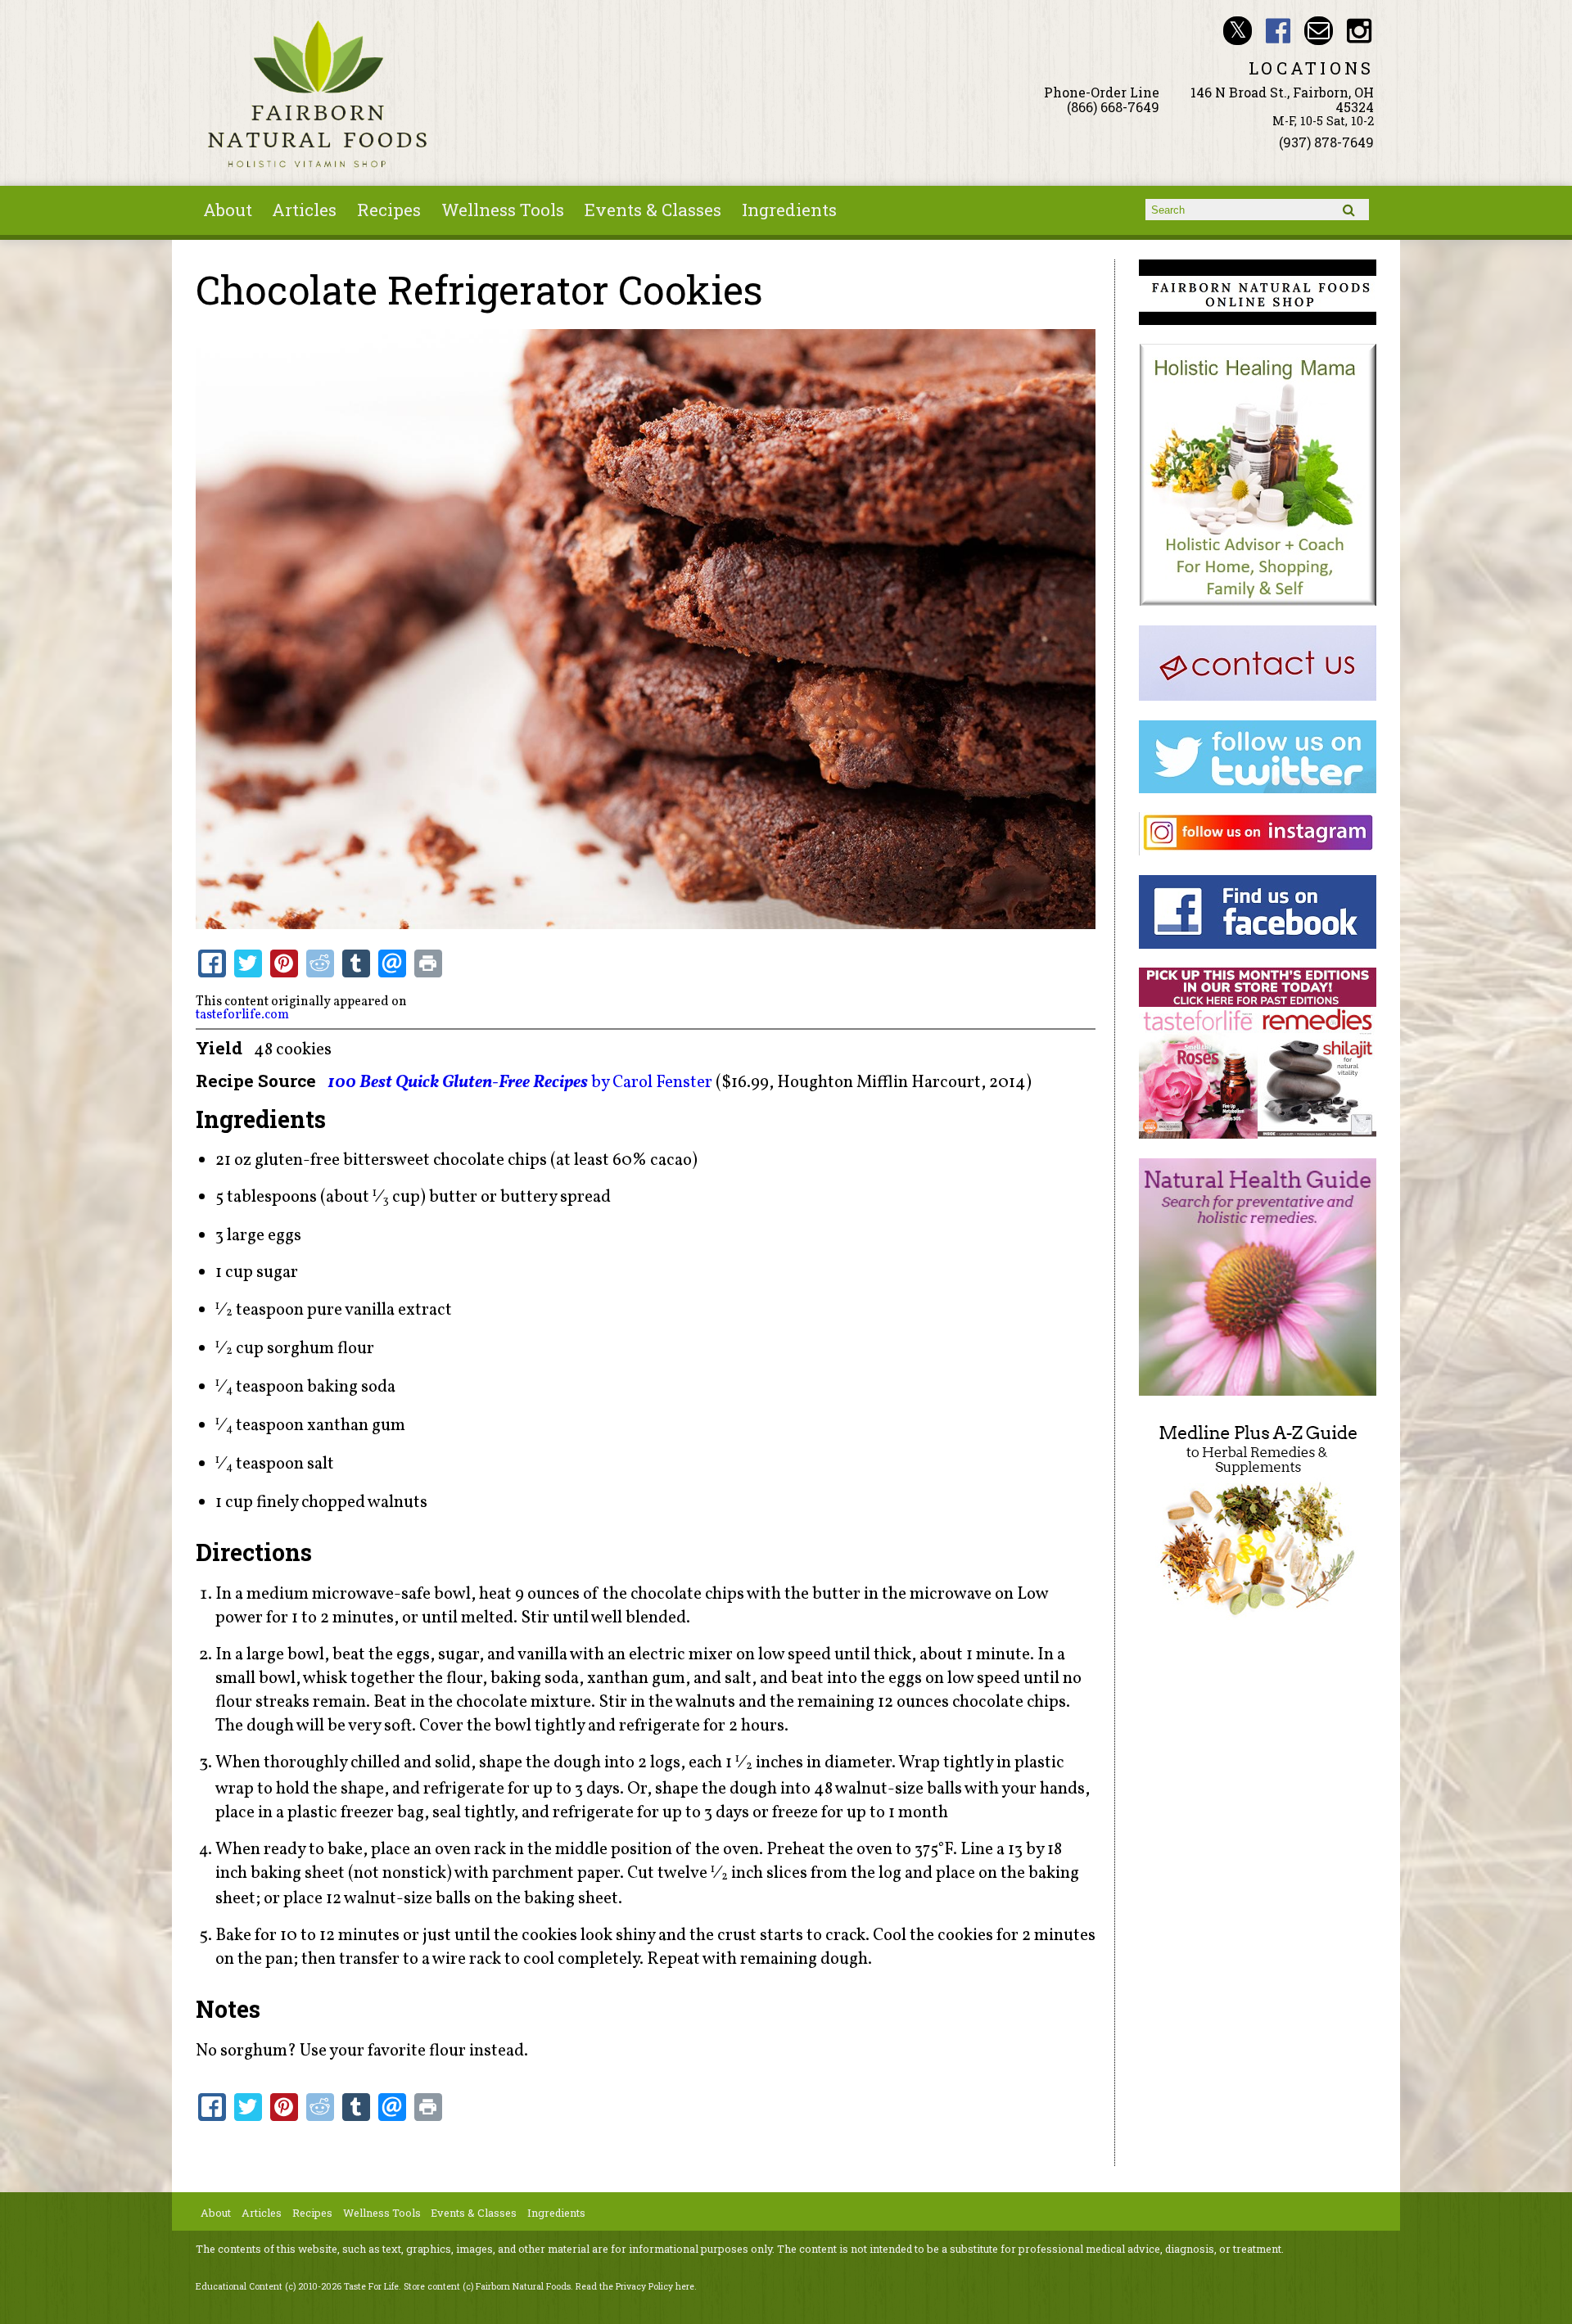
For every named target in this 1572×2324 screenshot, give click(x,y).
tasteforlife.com (242, 1015)
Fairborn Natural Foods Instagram (1360, 31)
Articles (304, 210)
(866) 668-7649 (1113, 107)
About (228, 210)
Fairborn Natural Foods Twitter (1238, 31)
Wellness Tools (503, 210)
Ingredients (789, 210)
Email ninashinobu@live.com (1319, 31)
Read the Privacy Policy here (635, 2286)
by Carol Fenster (520, 1083)
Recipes (389, 210)
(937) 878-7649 (1326, 142)
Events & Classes (653, 210)
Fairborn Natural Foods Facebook (1278, 31)
